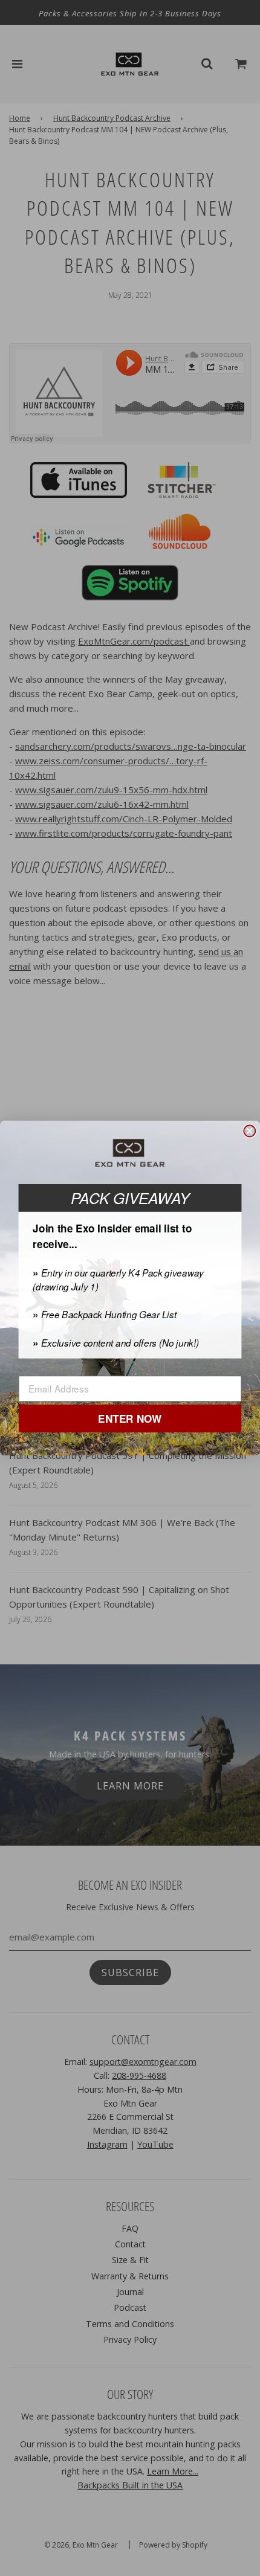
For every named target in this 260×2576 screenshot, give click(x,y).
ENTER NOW (130, 1419)
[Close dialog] (249, 1131)
